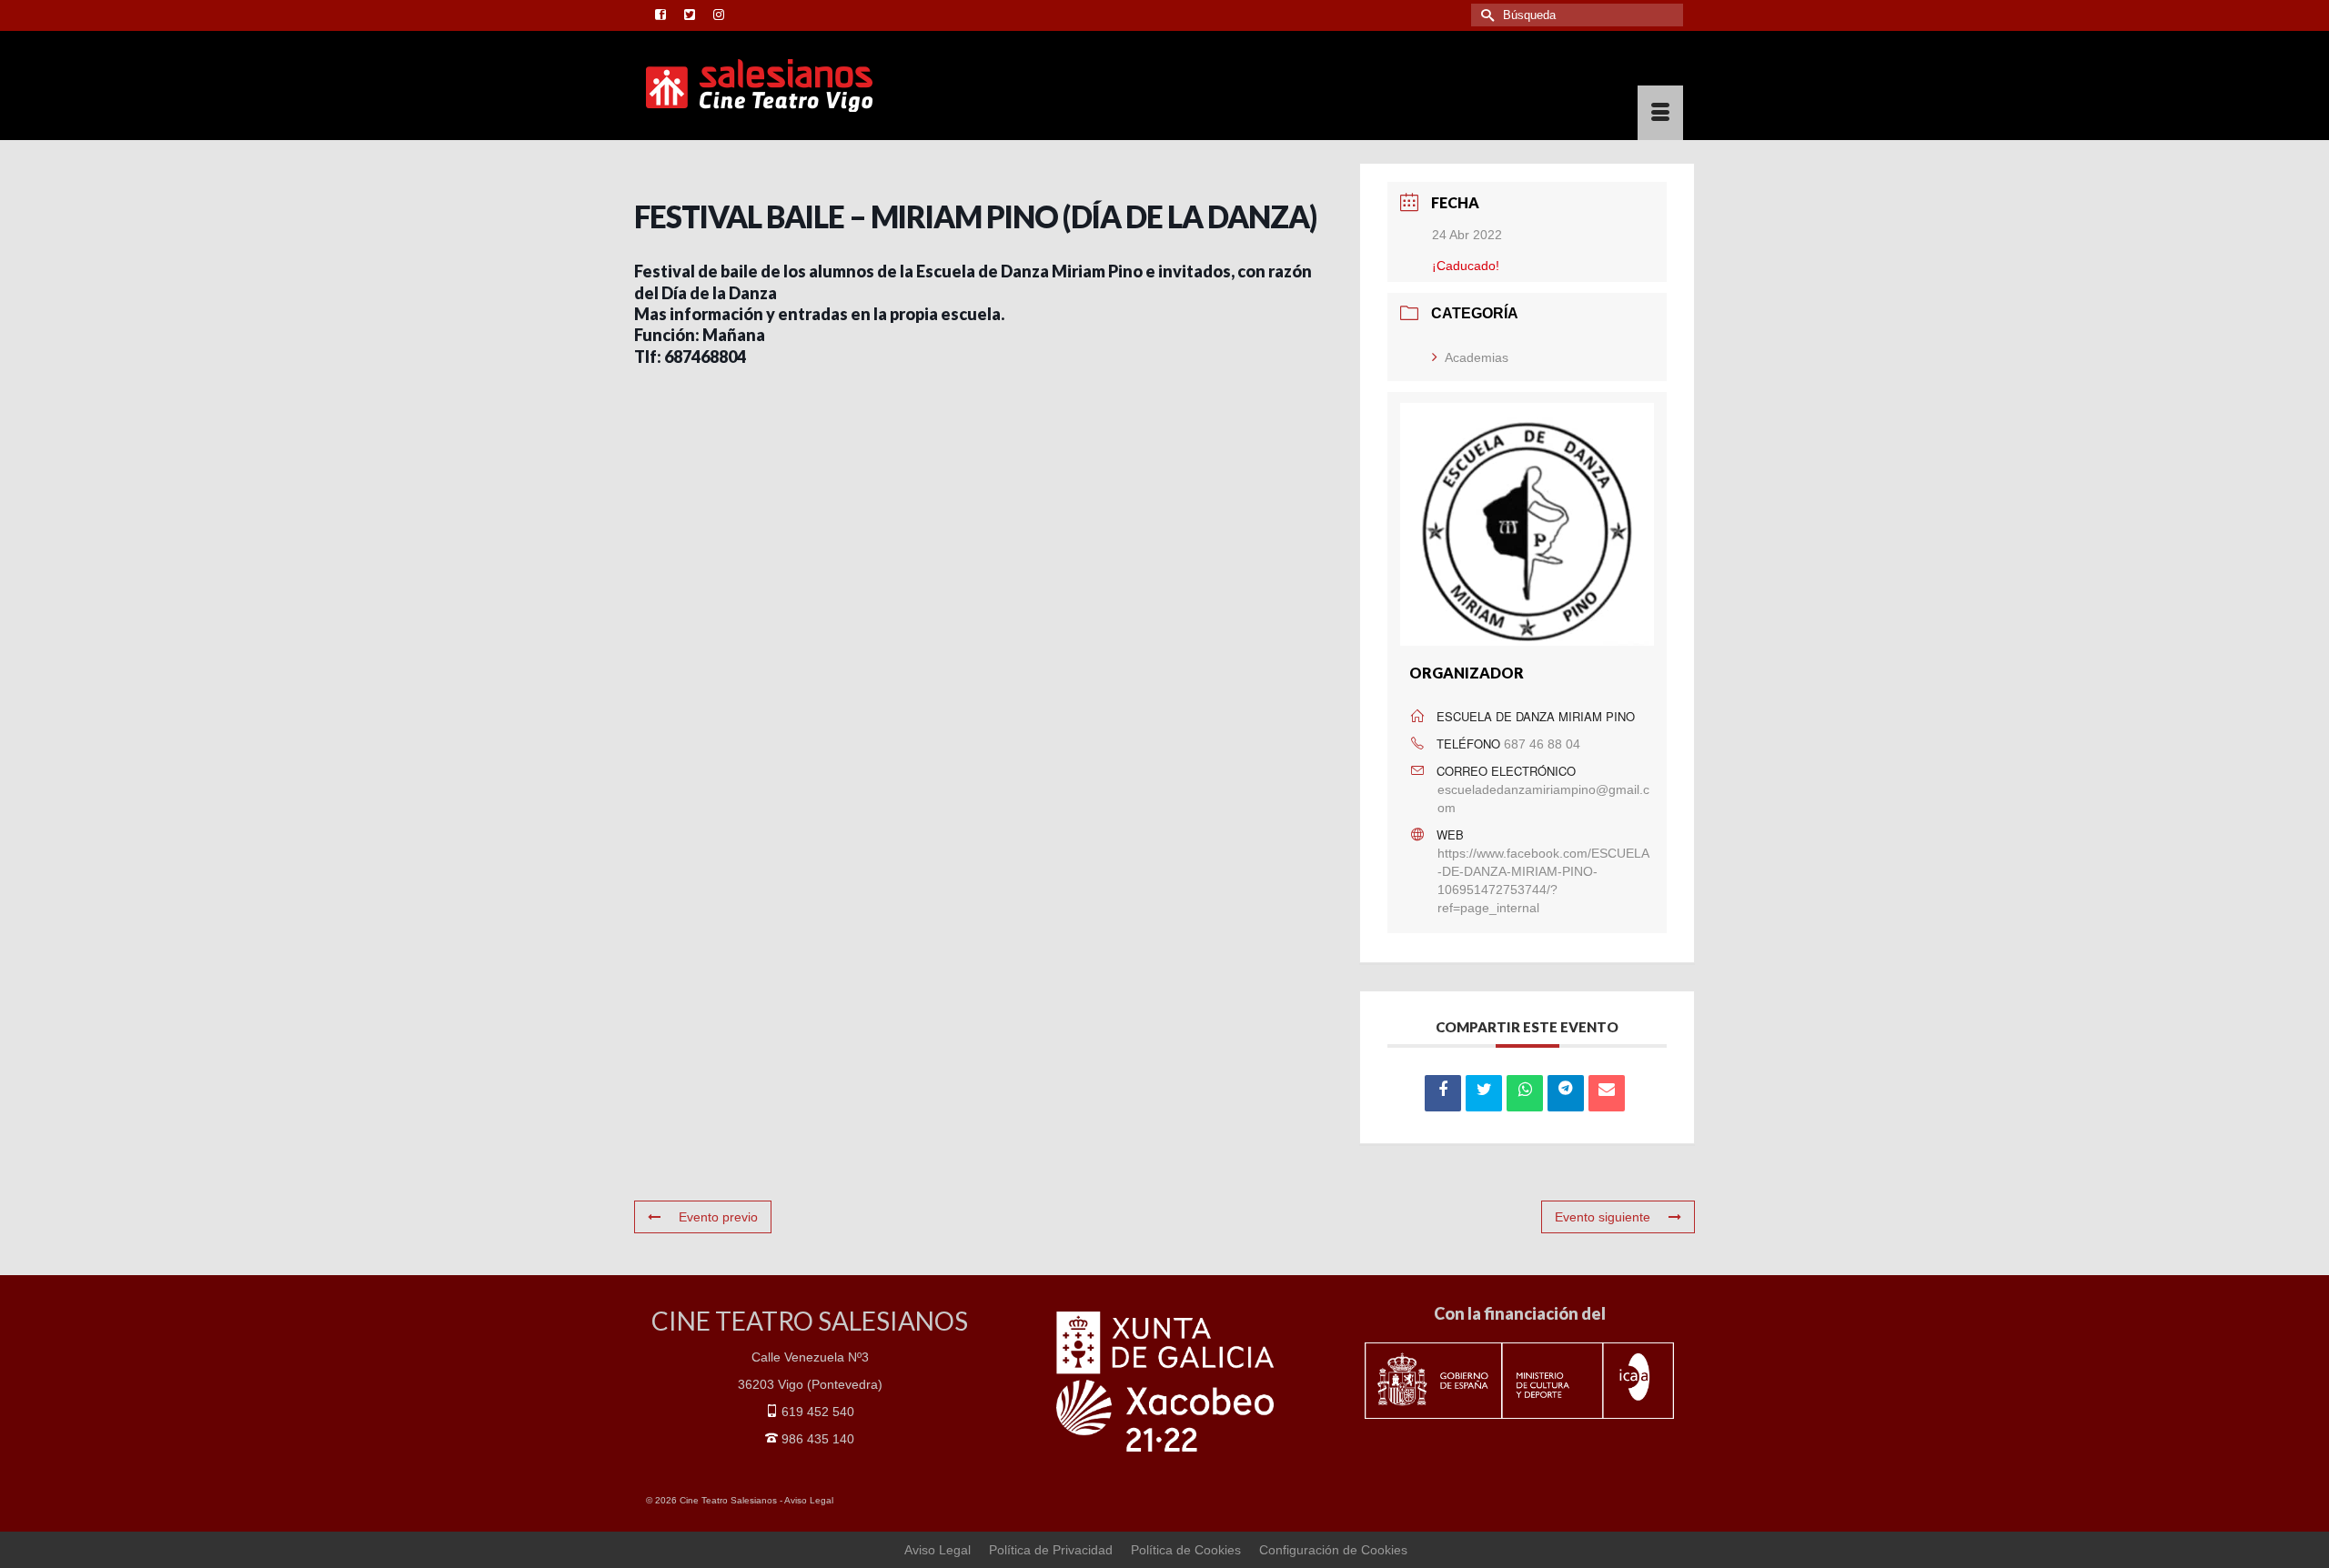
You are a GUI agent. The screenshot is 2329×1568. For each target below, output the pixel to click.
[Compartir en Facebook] (1443, 1093)
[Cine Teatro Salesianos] (810, 85)
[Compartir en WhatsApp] (1525, 1093)
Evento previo (718, 1217)
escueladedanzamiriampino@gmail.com (1543, 799)
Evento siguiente (1603, 1217)
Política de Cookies (1186, 1550)
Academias (1477, 357)
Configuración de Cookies (1333, 1550)
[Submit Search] (1485, 15)
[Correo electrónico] (1607, 1093)
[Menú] (1660, 113)
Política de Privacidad (1051, 1550)
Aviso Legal (809, 1500)
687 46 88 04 (1542, 744)
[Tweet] (1484, 1093)
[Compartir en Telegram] (1566, 1093)
